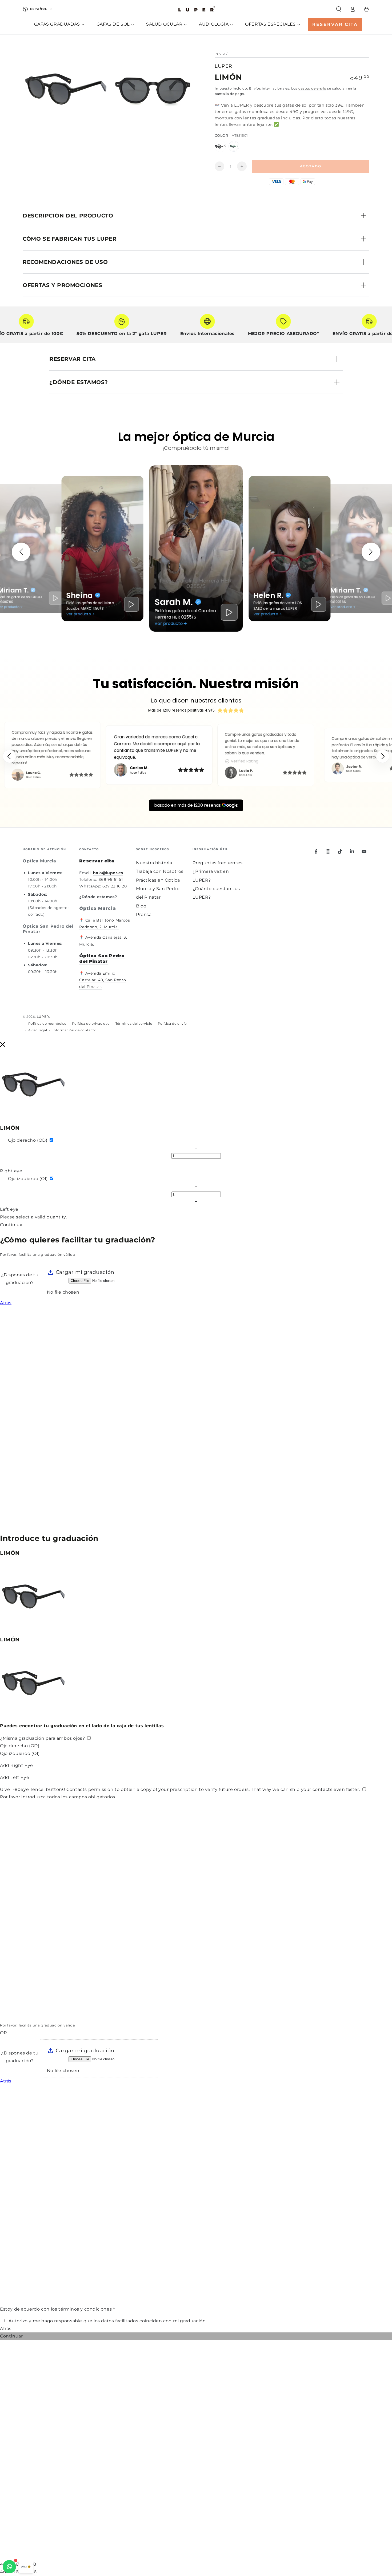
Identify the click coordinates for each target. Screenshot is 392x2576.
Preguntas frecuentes (217, 863)
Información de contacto (75, 1030)
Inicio (220, 54)
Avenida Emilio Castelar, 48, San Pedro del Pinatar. (103, 980)
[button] (339, 9)
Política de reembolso (47, 1023)
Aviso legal (38, 1030)
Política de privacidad (91, 1023)
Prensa (144, 914)
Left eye (9, 1209)
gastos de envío (312, 88)
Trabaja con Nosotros (160, 871)
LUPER (223, 66)
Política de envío (172, 1023)
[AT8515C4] (234, 146)
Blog (141, 906)
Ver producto (79, 614)
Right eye (11, 1171)
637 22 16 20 (115, 886)
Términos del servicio (134, 1023)
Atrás (6, 1303)
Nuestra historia (154, 863)
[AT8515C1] (220, 146)
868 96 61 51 (111, 879)
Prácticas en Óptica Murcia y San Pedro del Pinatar (158, 889)
